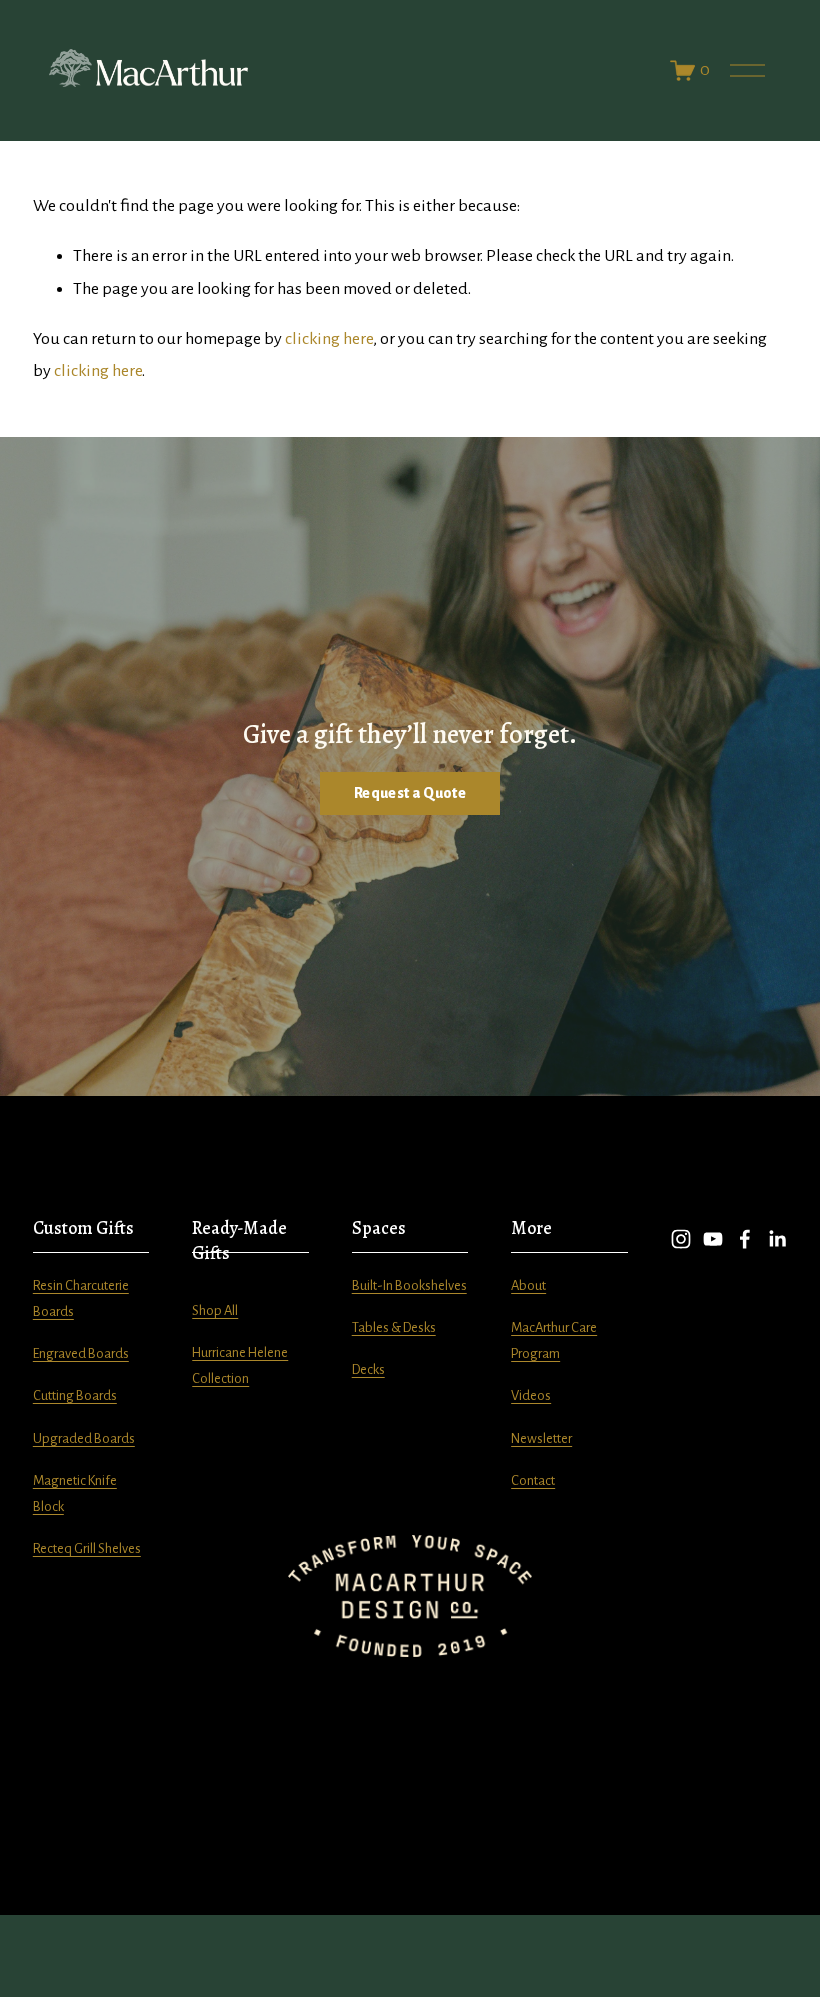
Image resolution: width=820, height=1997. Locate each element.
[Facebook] (745, 1239)
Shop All (215, 1310)
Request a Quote (410, 793)
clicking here (329, 339)
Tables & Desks (394, 1327)
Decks (368, 1369)
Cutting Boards (75, 1395)
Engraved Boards (81, 1353)
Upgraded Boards (84, 1438)
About (528, 1285)
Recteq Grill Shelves (87, 1548)
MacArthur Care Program (554, 1340)
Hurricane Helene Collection (240, 1365)
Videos (531, 1395)
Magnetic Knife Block (75, 1493)
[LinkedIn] (777, 1239)
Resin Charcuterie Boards (81, 1298)
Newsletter (541, 1438)
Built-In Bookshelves (409, 1285)
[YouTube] (713, 1239)
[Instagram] (681, 1239)
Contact (533, 1480)
